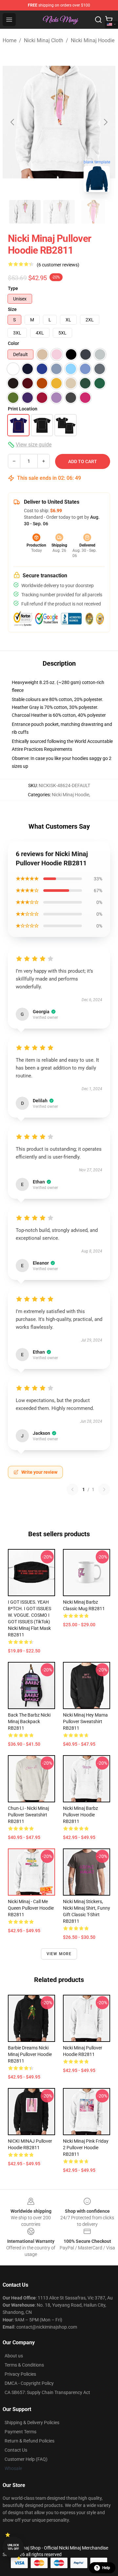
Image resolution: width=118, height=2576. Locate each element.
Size (12, 309)
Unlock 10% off (13, 2547)
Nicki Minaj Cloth (44, 40)
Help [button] (106, 2568)
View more (59, 1954)
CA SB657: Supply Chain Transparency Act (47, 2392)
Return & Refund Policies (29, 2441)
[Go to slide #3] (93, 212)
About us (14, 2356)
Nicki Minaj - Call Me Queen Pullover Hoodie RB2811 (31, 1908)
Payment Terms (20, 2432)
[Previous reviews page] (72, 1489)
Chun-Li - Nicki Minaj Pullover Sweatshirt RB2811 (28, 1815)
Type (13, 288)
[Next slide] (105, 122)
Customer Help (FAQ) (26, 2459)
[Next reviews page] (104, 1489)
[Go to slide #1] (25, 212)
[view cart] (109, 20)
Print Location (23, 409)
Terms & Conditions (24, 2365)
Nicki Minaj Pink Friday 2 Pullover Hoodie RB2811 (86, 2148)
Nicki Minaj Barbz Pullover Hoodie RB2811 (80, 1815)
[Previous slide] (13, 122)
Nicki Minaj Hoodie (93, 40)
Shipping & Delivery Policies (32, 2423)
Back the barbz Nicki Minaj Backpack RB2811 (29, 1721)
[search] (98, 20)
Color (13, 343)
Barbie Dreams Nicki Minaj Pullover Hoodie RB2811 (30, 2054)
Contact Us (16, 2450)
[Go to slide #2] (59, 212)
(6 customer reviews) (58, 265)
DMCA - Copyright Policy (29, 2383)
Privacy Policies (20, 2374)
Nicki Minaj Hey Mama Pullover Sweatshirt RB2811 (85, 1721)
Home (10, 40)
